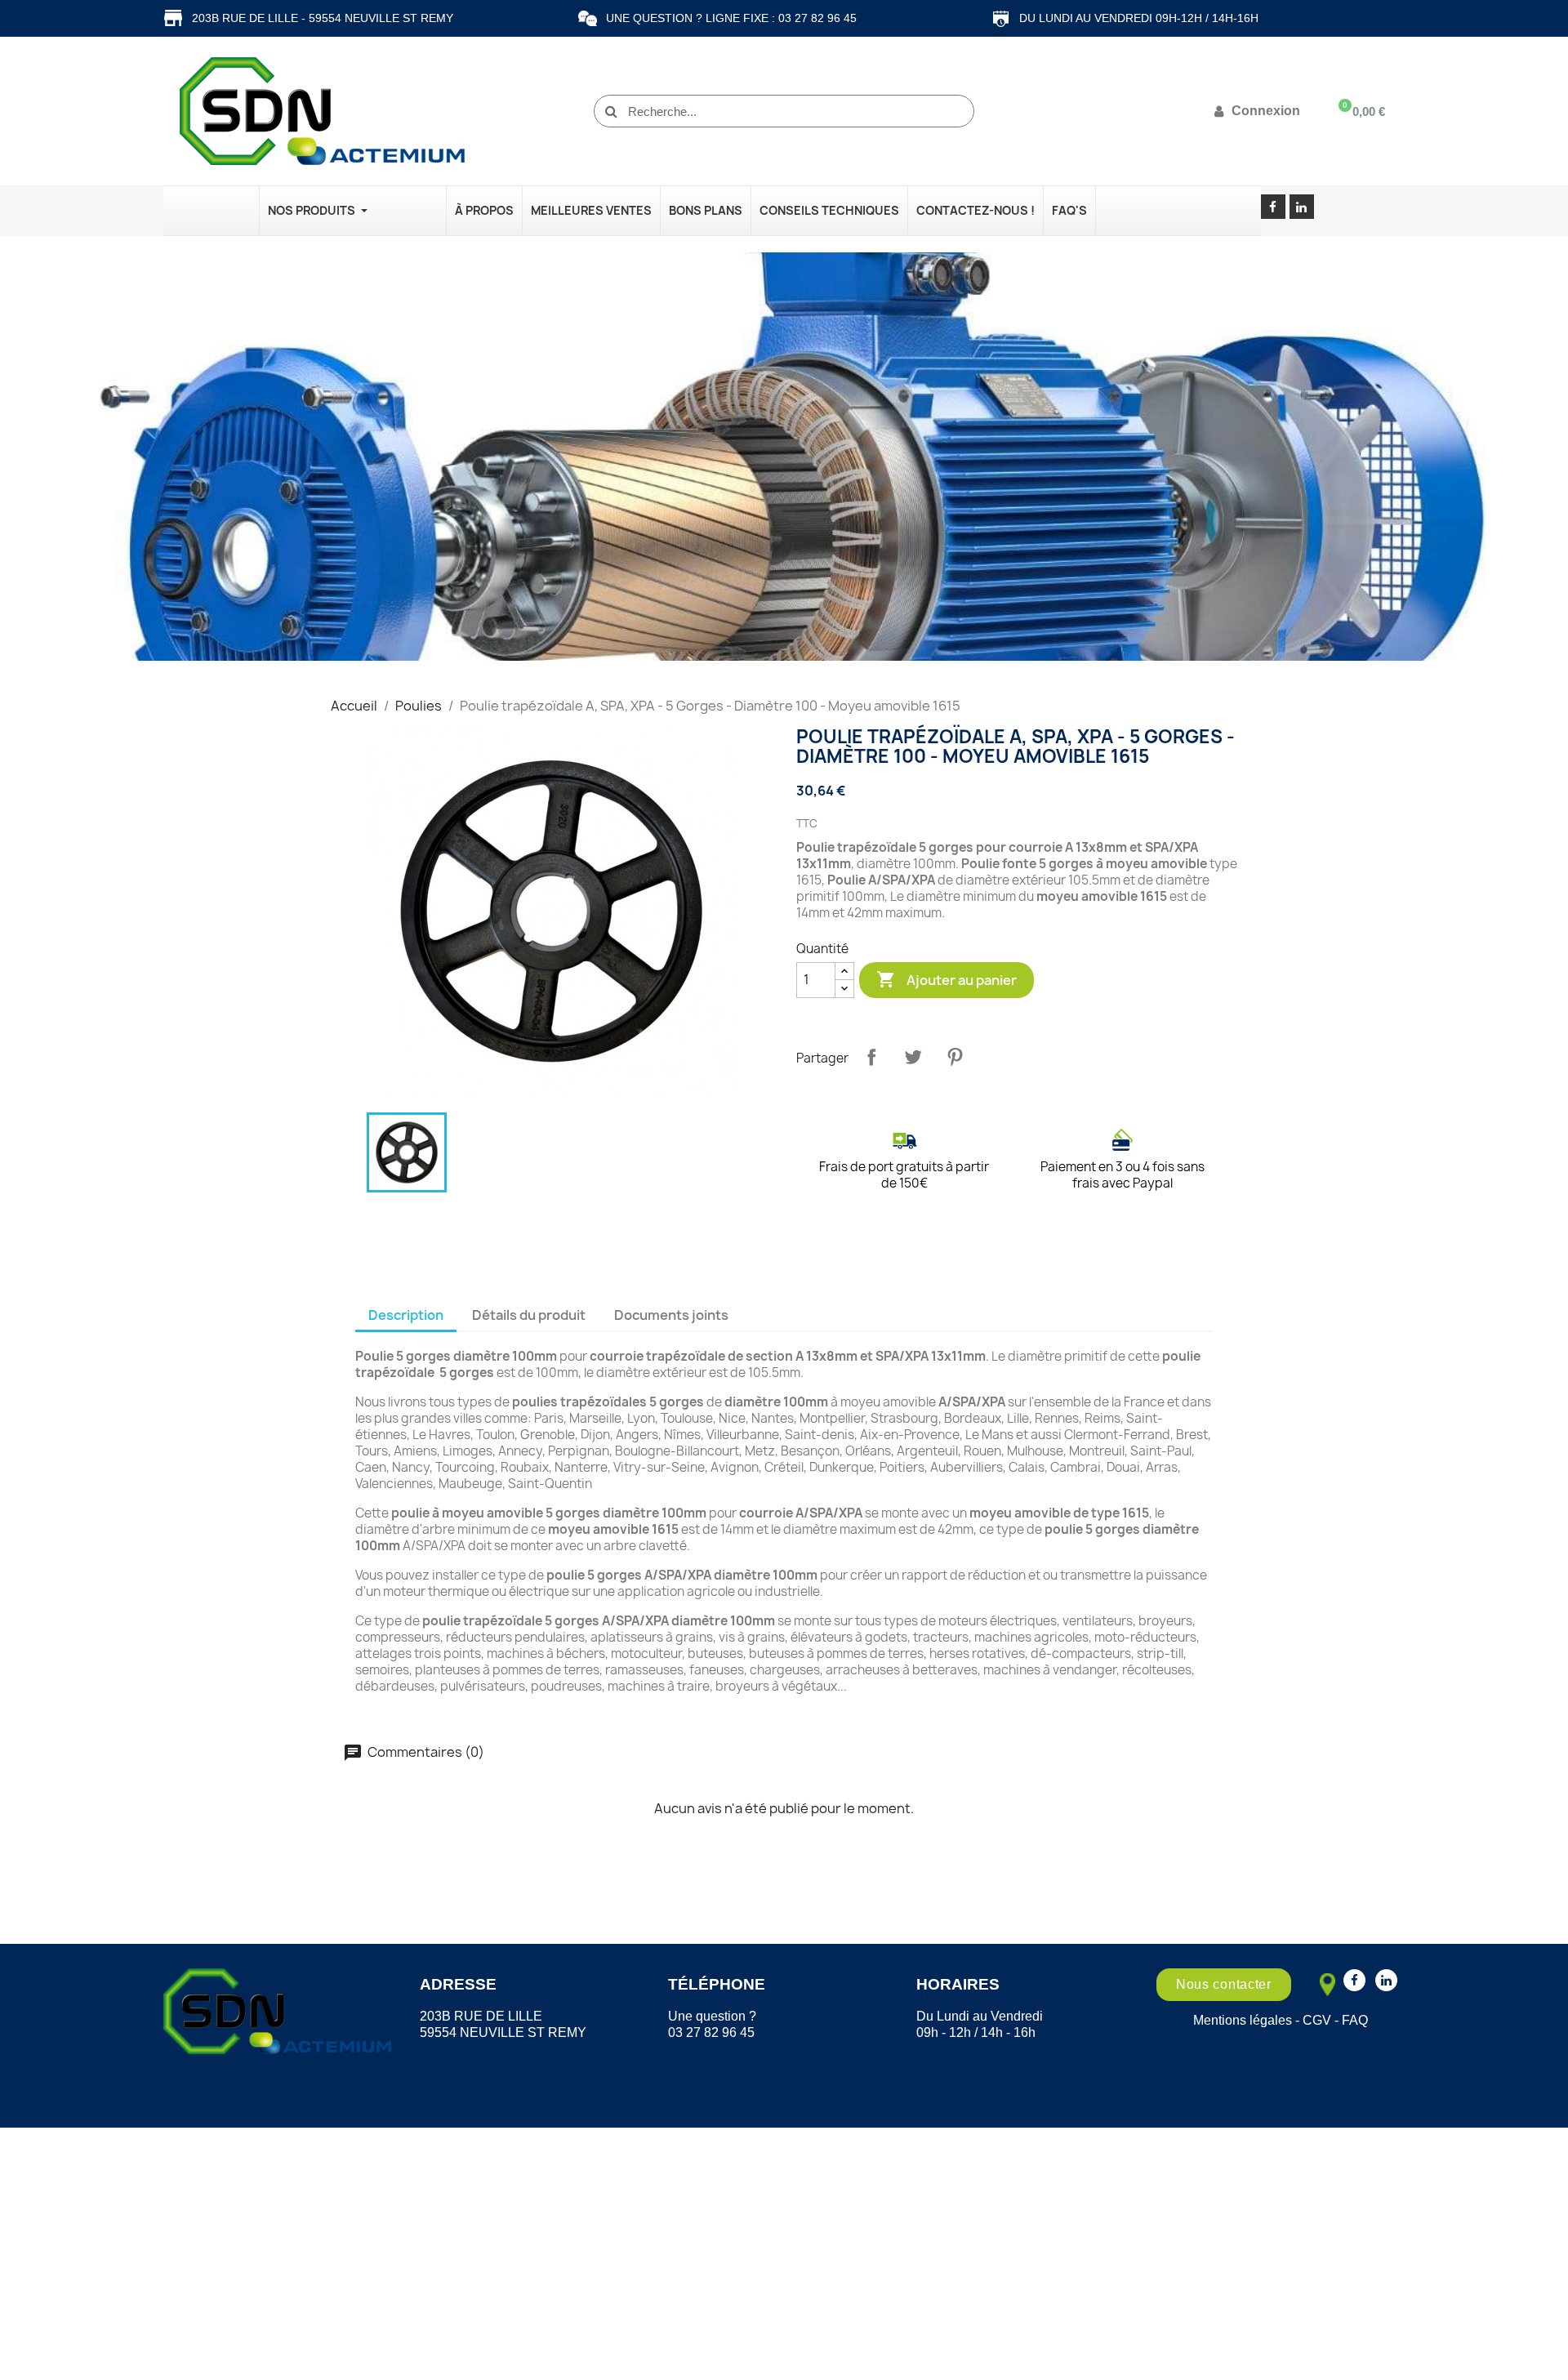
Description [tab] (406, 1315)
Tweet (913, 1057)
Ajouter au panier (947, 979)
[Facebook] (1273, 207)
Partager (871, 1057)
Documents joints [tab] (671, 1315)
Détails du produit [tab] (529, 1315)
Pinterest (955, 1057)
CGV (1317, 2020)
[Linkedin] (1302, 207)
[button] (1224, 1985)
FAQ (1355, 2020)
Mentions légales (1243, 2020)
